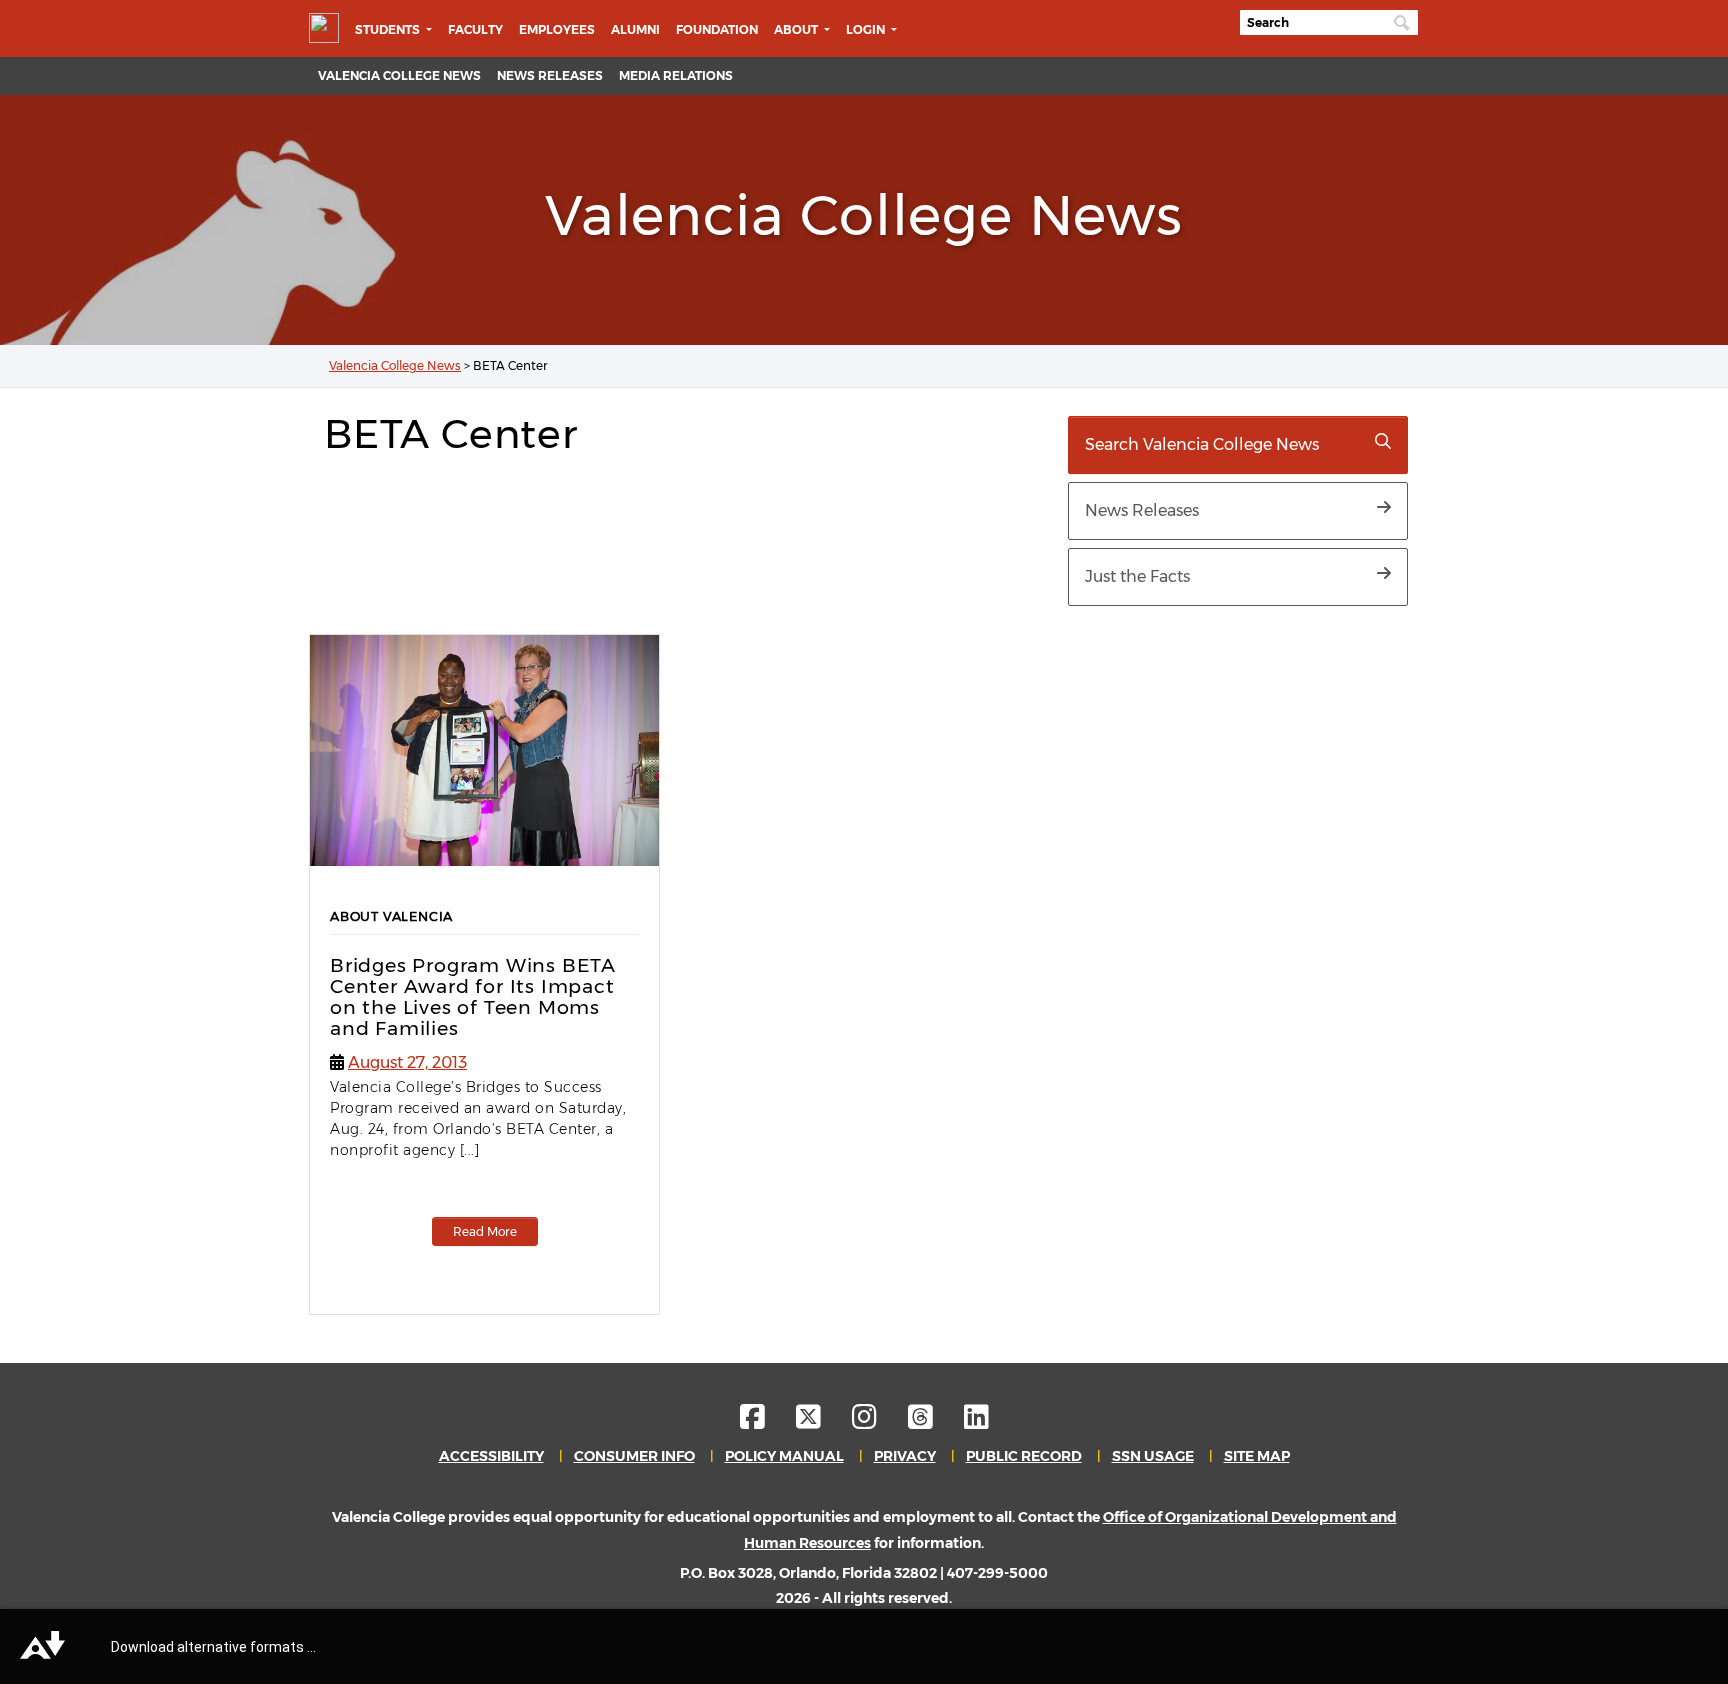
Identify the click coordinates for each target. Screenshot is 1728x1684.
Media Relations (676, 75)
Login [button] (867, 29)
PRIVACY (905, 1456)
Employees (557, 29)
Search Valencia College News (1202, 444)
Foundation (717, 29)
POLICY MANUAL (784, 1456)
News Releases (550, 75)
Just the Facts (1137, 576)
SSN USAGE (1153, 1456)
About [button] (797, 29)
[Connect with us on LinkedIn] (976, 1422)
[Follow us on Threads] (934, 1422)
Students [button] (389, 29)
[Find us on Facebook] (766, 1422)
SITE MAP (1257, 1456)
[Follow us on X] (822, 1422)
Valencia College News (399, 75)
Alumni (635, 29)
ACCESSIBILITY (491, 1456)
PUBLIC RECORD (1024, 1456)
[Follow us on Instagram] (878, 1422)
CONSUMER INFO (634, 1456)
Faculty (475, 29)
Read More (485, 1231)
